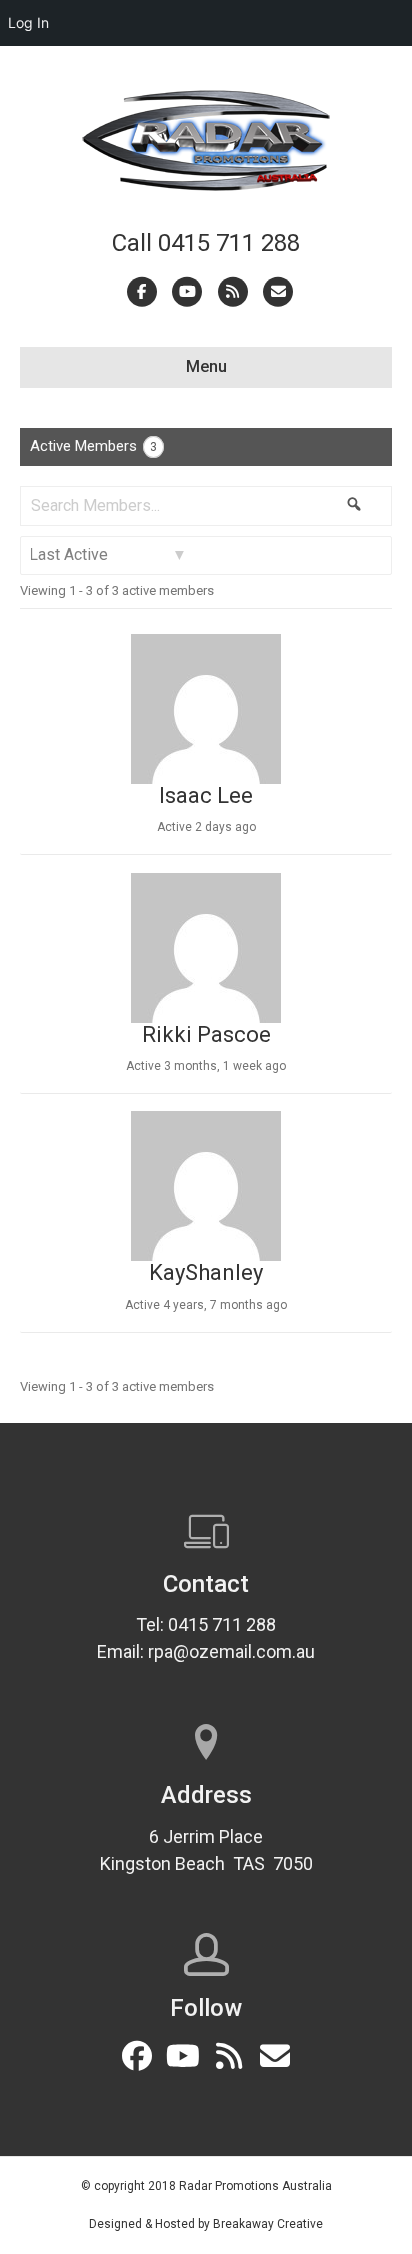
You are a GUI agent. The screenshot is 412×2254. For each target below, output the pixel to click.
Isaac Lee (206, 795)
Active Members (93, 446)
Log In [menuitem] (28, 22)
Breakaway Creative (268, 2224)
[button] (137, 2056)
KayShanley (206, 1272)
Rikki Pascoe (206, 1034)
